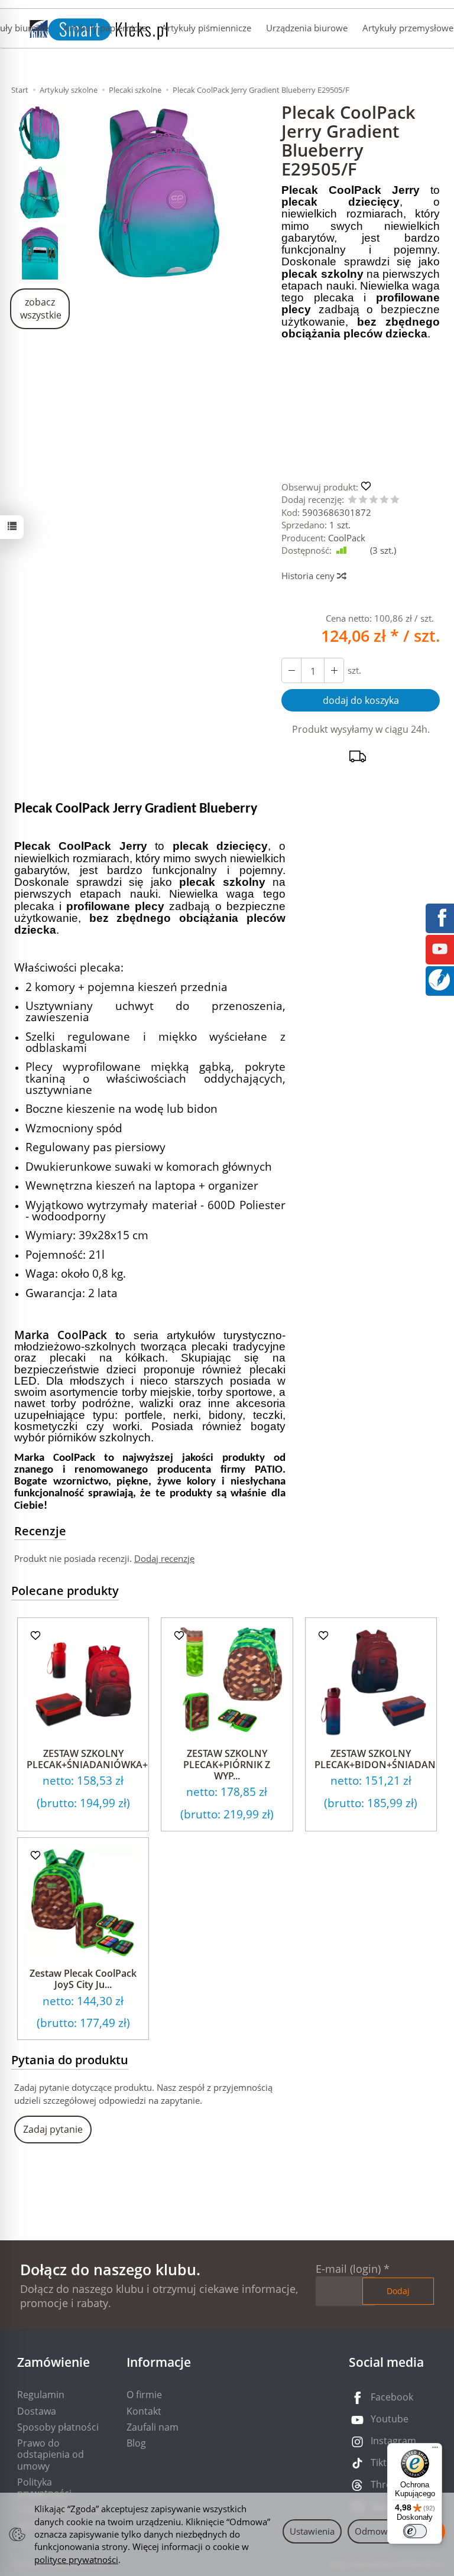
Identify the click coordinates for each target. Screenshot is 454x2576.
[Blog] (439, 979)
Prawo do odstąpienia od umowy (51, 2454)
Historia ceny (309, 576)
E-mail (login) (348, 2269)
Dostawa (37, 2411)
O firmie (144, 2395)
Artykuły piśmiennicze (206, 28)
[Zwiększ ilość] (291, 670)
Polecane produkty (65, 1591)
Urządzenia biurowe (307, 28)
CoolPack (347, 538)
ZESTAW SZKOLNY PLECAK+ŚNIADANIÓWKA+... (91, 1759)
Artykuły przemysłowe (408, 28)
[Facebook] (440, 917)
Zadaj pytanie (53, 2129)
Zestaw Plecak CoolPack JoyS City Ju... (83, 1979)
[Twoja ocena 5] (395, 500)
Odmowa (374, 2531)
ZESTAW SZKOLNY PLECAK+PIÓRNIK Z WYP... (227, 1765)
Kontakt (144, 2411)
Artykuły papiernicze (105, 28)
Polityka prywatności (44, 2488)
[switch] (415, 2531)
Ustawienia (312, 2531)
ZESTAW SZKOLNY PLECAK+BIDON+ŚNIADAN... (379, 1759)
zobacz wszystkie (41, 309)
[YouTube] (440, 948)
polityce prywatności (76, 2559)
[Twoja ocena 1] (352, 500)
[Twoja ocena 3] (374, 500)
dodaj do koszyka (361, 700)
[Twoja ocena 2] (363, 500)
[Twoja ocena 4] (384, 500)
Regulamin (41, 2395)
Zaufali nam (153, 2427)
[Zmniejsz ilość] (334, 670)
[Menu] (435, 2450)
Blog (136, 2443)
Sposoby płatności (58, 2427)
